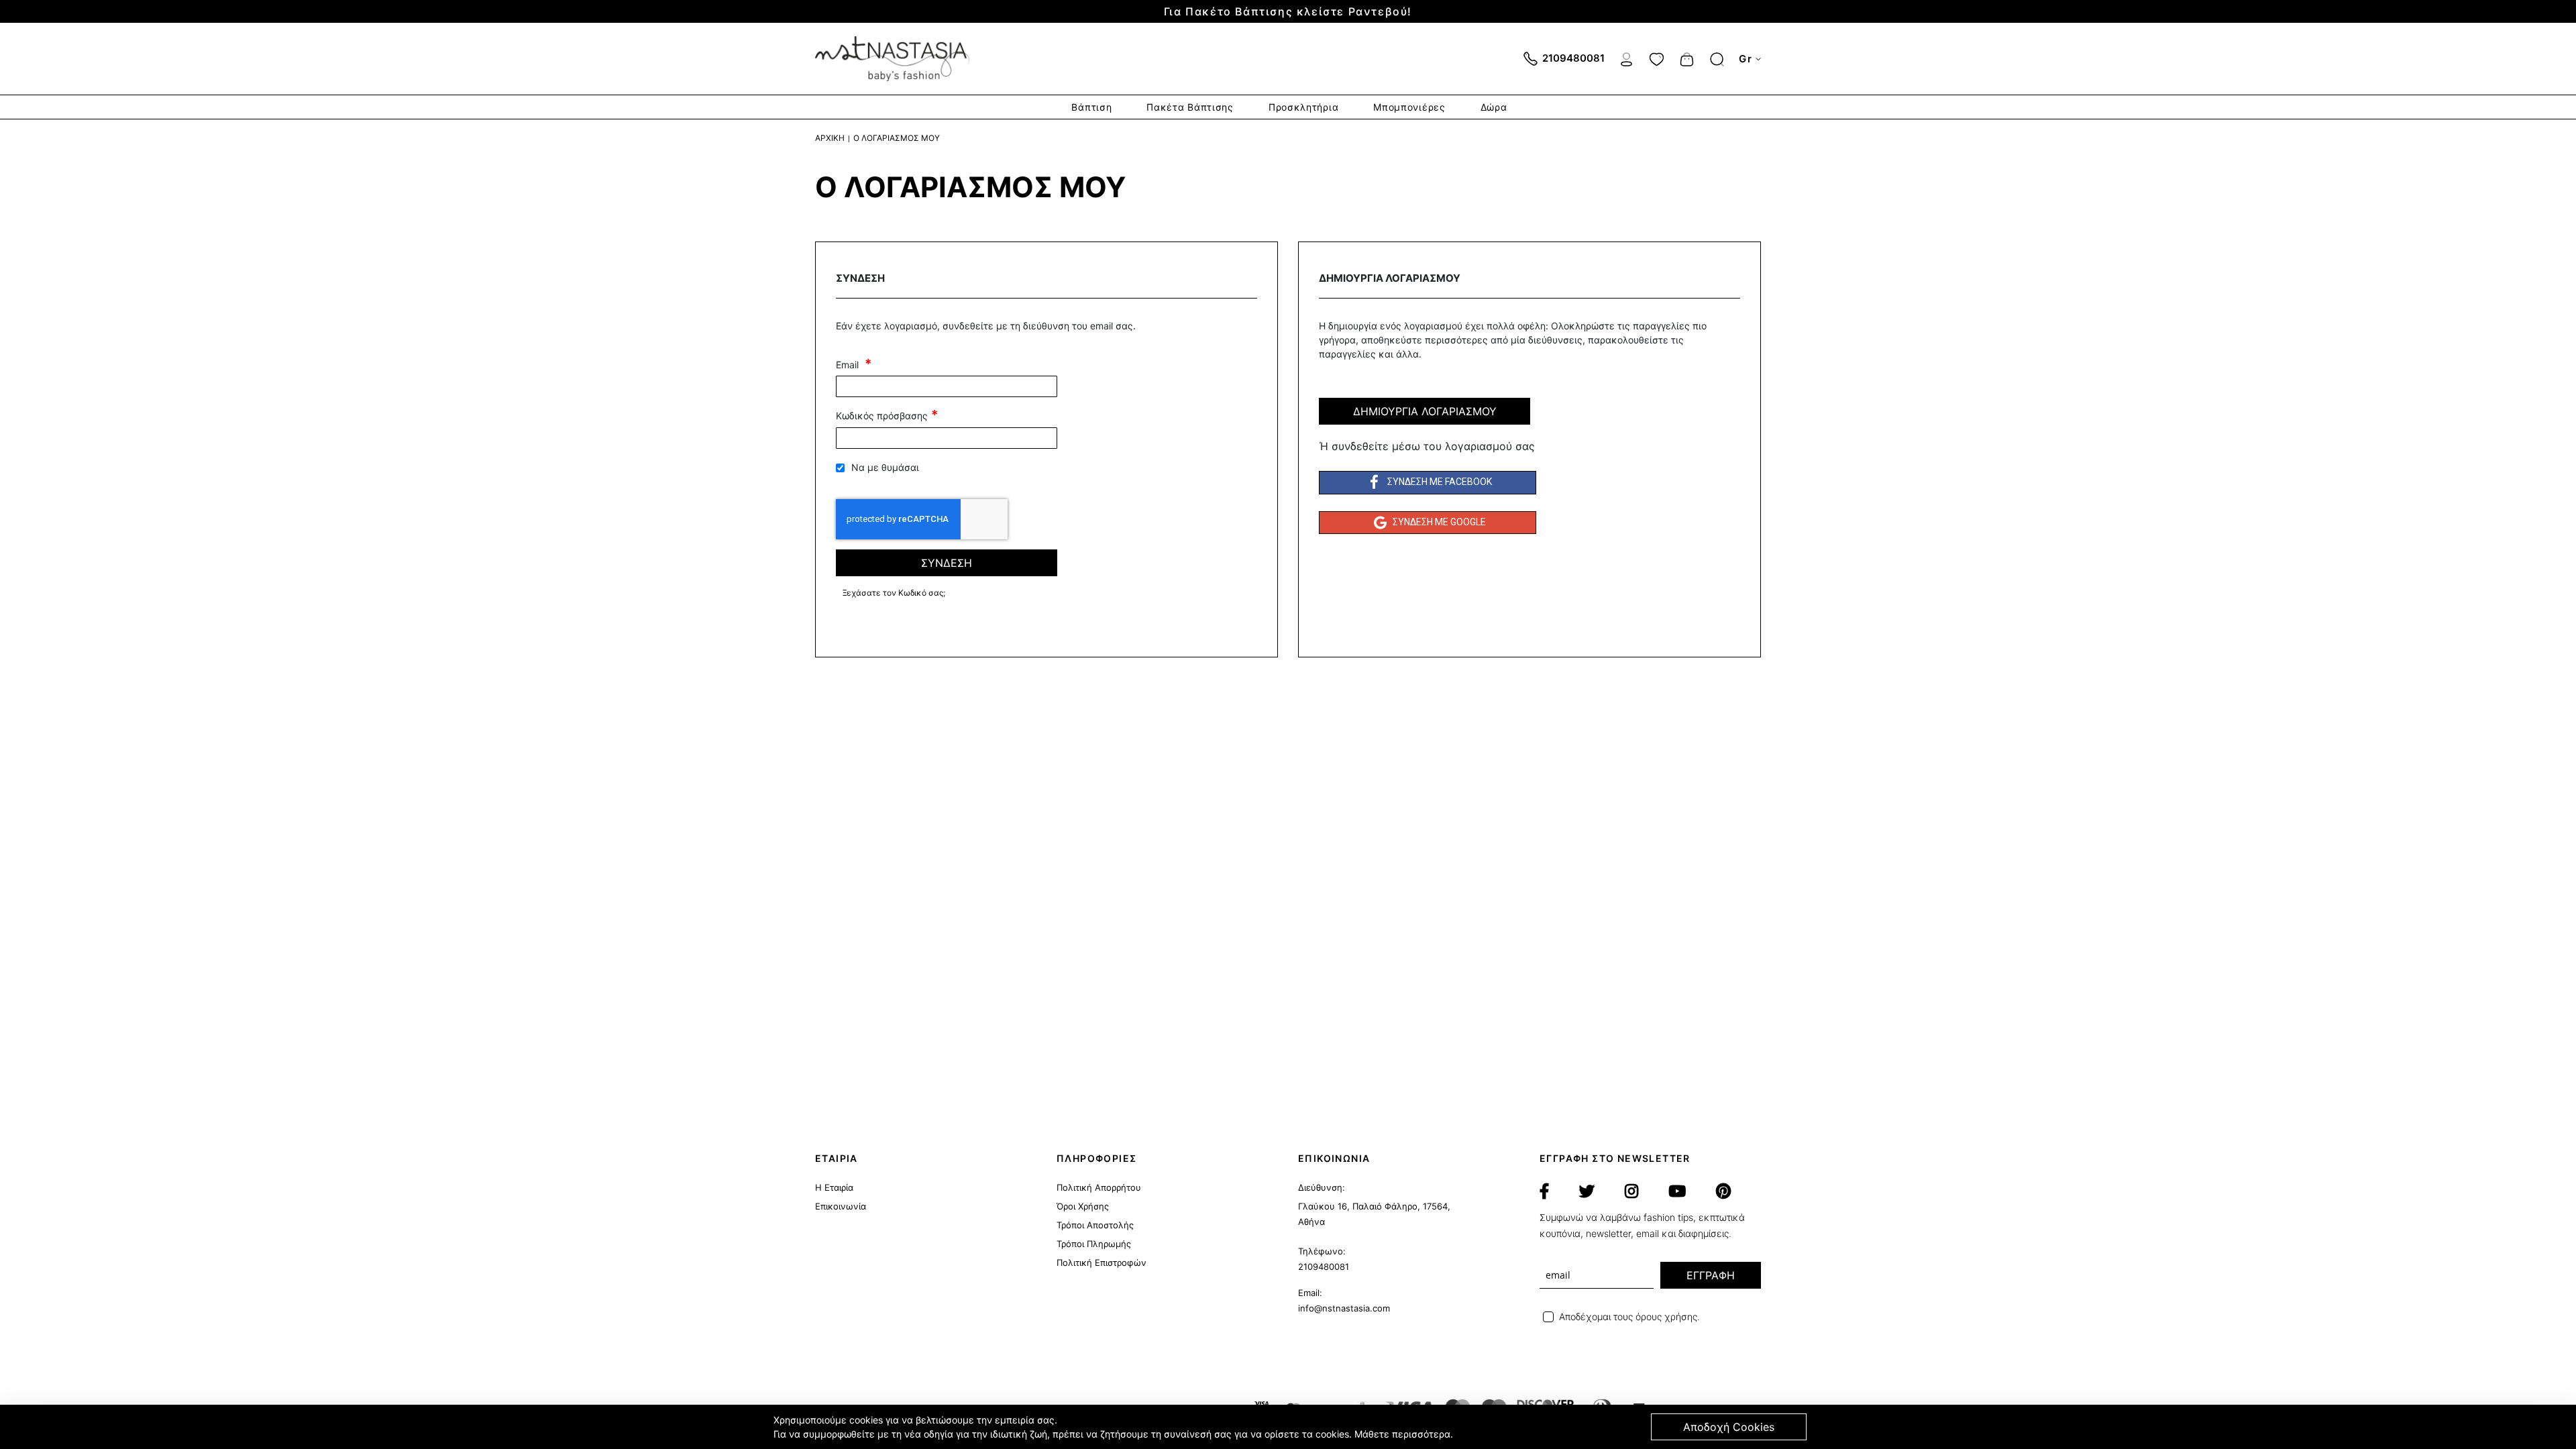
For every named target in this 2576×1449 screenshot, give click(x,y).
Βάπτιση (1091, 107)
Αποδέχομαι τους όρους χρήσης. (1629, 1317)
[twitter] (1587, 1191)
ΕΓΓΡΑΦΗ (1711, 1275)
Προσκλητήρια (1303, 107)
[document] (1290, 1427)
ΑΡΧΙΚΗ (830, 138)
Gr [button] (1746, 59)
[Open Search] (1717, 59)
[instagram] (1631, 1191)
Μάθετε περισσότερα (1402, 1434)
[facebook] (1544, 1191)
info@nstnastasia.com (1344, 1308)
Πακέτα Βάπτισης (1190, 107)
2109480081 (1324, 1267)
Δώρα (1494, 107)
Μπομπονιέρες (1409, 107)
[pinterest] (1723, 1191)
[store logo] (892, 59)
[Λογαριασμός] (1626, 58)
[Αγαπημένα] (1657, 58)
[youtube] (1677, 1191)
